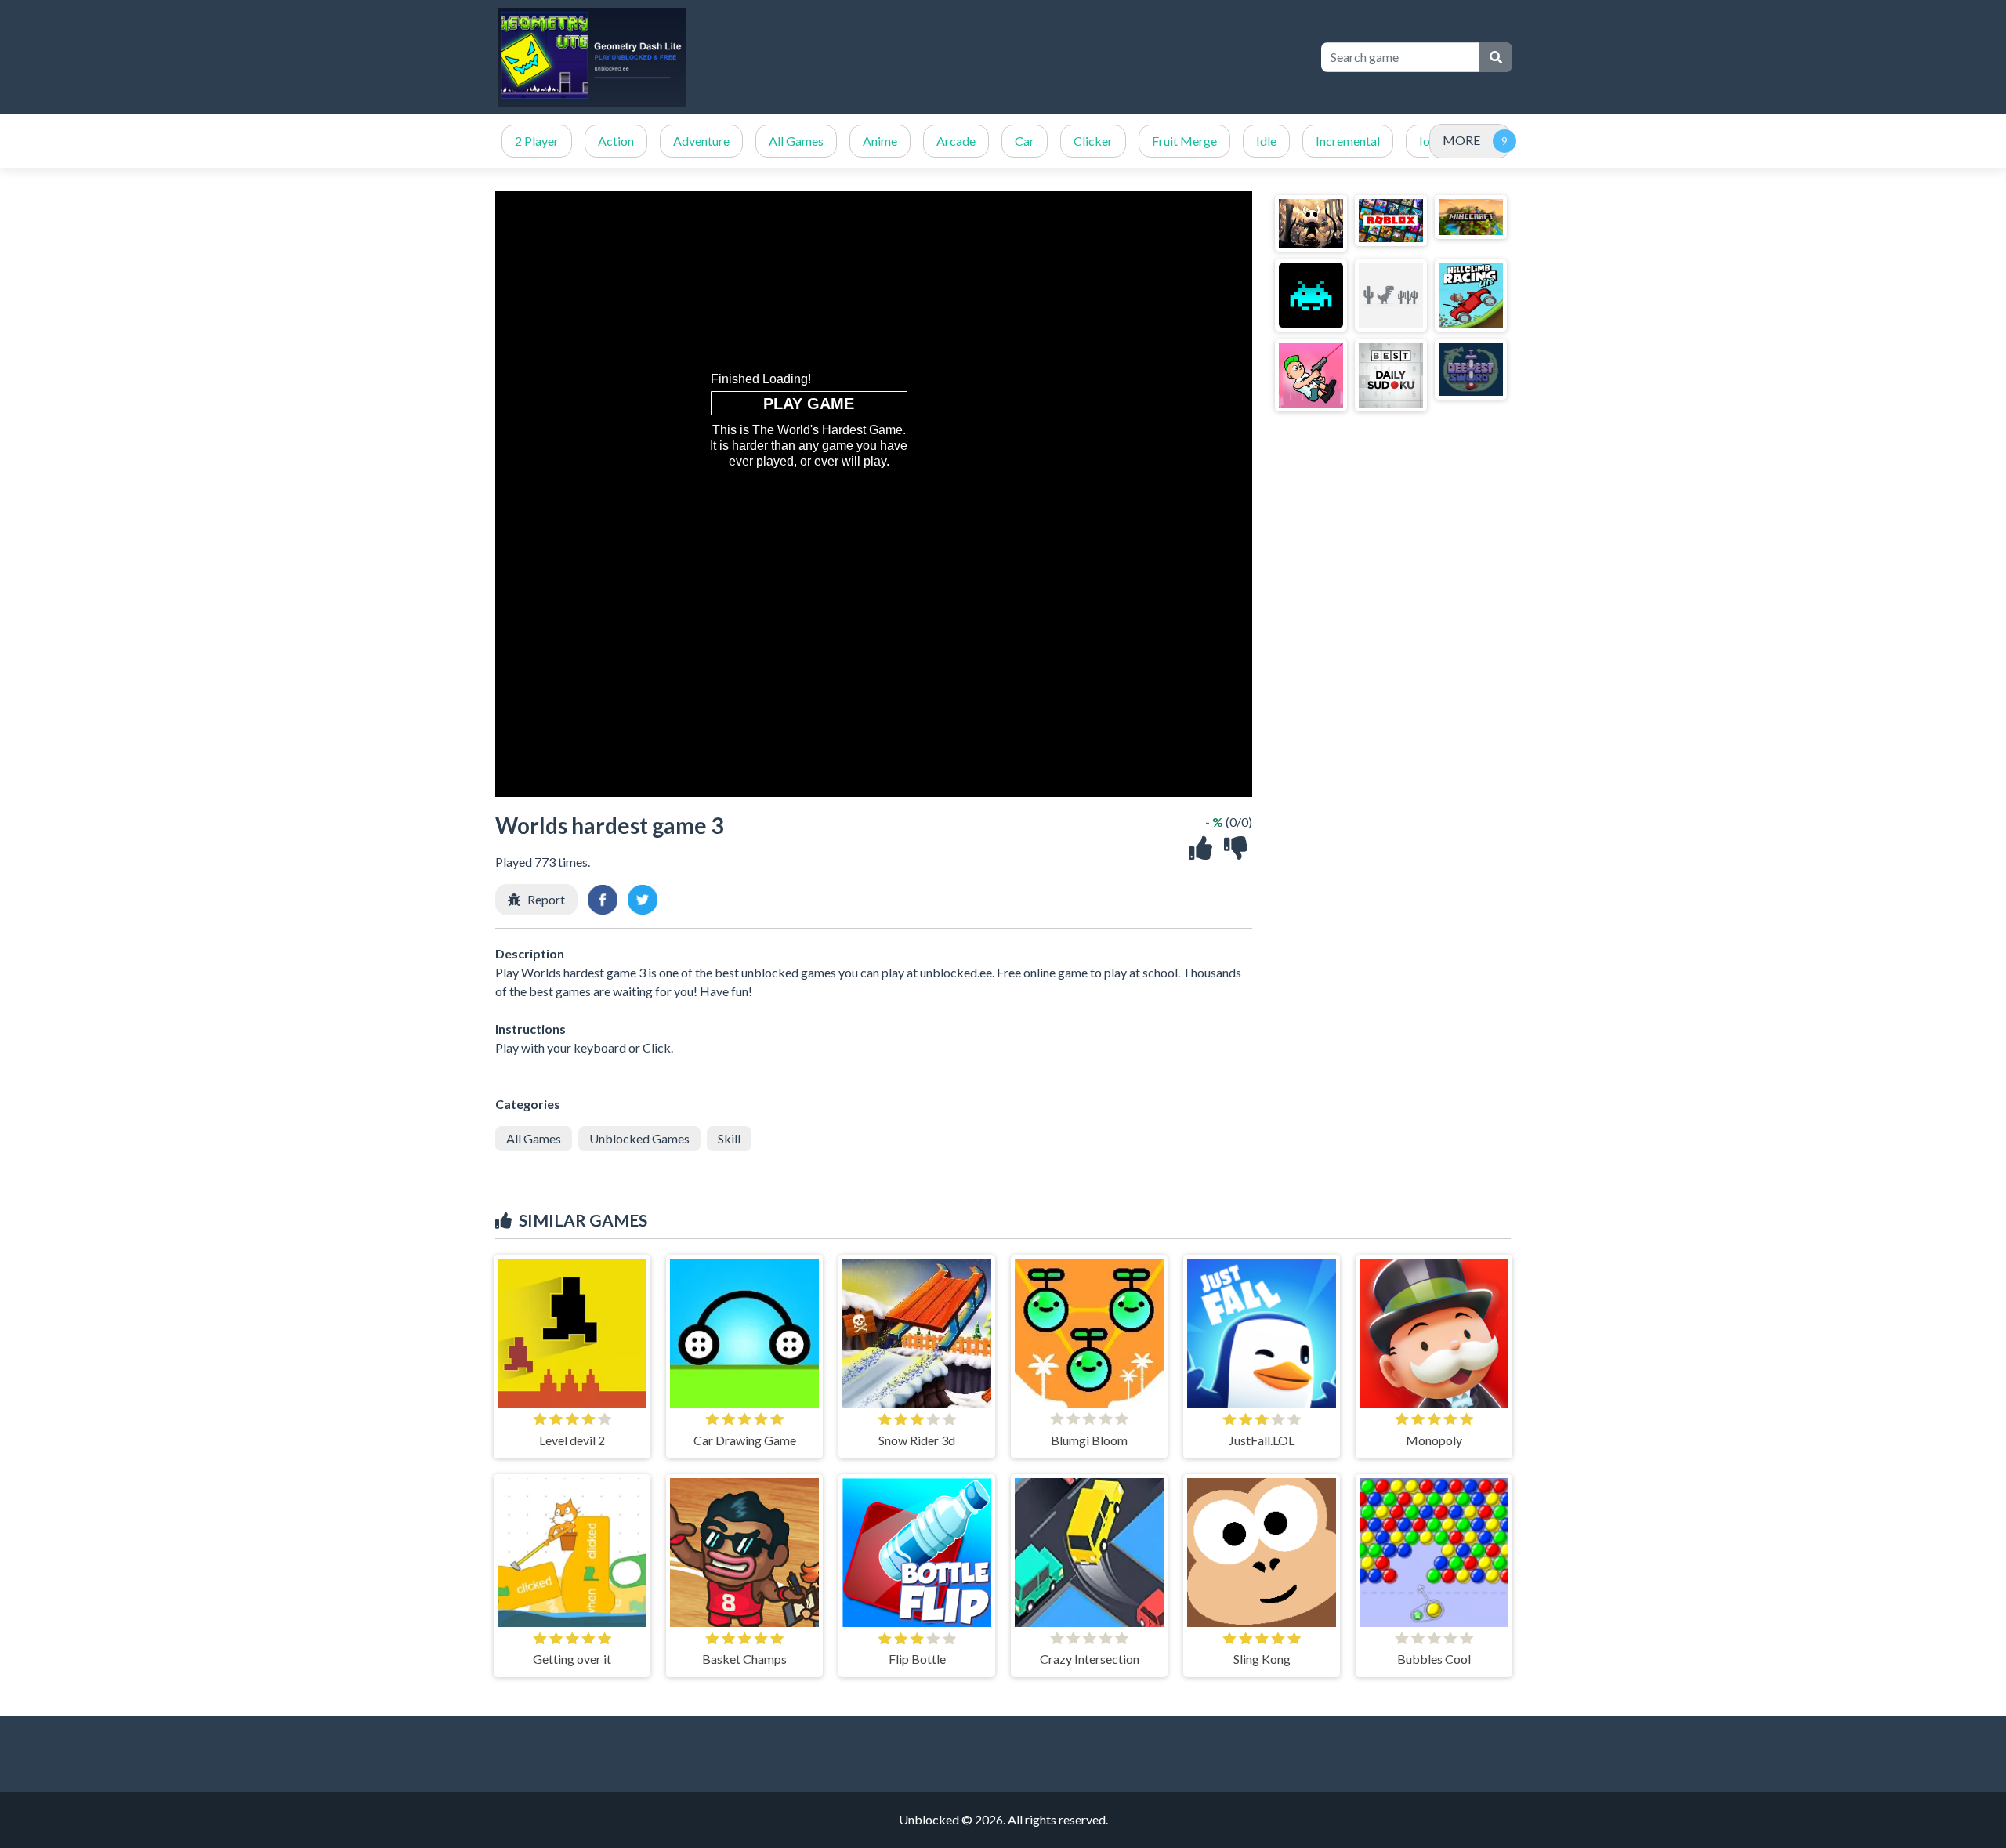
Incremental (1348, 141)
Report (546, 899)
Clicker (1093, 141)
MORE (1461, 140)
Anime (880, 141)
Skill (729, 1138)
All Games (796, 141)
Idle (1266, 141)
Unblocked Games (639, 1138)
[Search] (1496, 57)
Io (1425, 141)
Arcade (956, 141)
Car (1025, 141)
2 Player (537, 141)
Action (616, 141)
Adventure (701, 141)
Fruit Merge (1184, 141)
